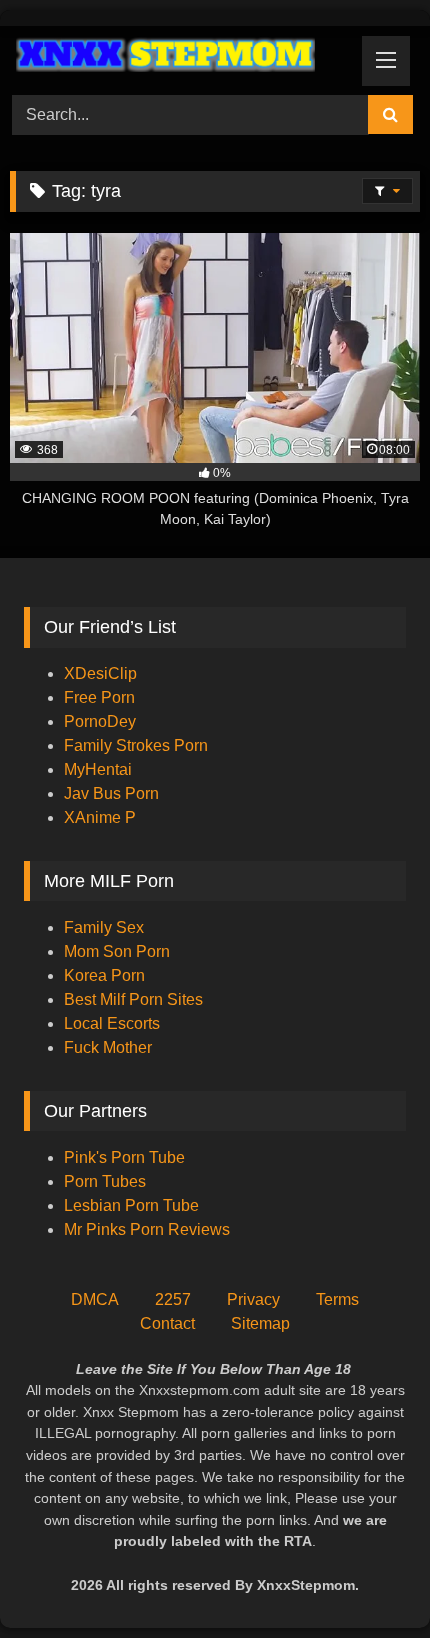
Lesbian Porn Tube (131, 1205)
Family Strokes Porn (136, 745)
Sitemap (260, 1323)
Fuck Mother (108, 1047)
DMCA (95, 1299)
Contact (167, 1323)
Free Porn (99, 697)
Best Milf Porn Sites (133, 999)
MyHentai (98, 769)
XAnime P (100, 817)
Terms (337, 1299)
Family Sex (104, 927)
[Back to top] (368, 1578)
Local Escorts (112, 1023)
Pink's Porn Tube (124, 1157)
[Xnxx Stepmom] (176, 57)
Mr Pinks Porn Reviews (149, 1229)
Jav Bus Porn (111, 793)
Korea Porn (104, 975)
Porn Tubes (105, 1181)
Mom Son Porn (117, 951)
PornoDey (100, 721)
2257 (173, 1299)
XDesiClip (100, 673)
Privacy (253, 1299)
